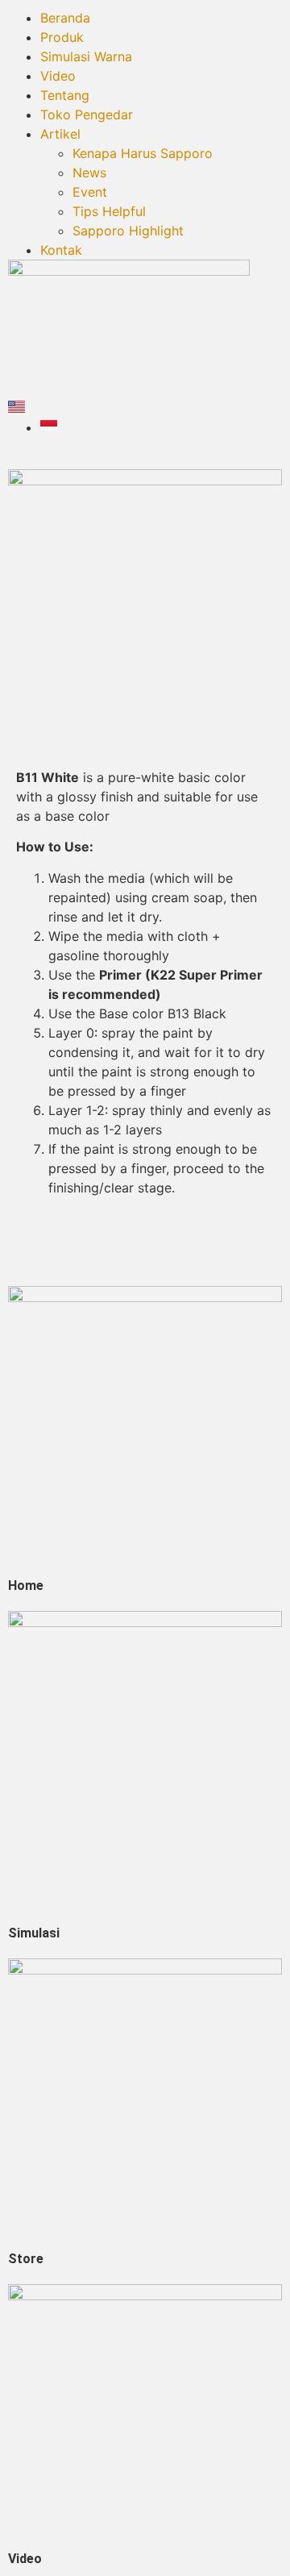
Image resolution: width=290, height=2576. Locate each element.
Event (90, 192)
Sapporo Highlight (128, 231)
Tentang (65, 95)
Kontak (61, 250)
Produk (62, 37)
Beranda (65, 18)
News (89, 173)
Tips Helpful (109, 211)
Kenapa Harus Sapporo (143, 153)
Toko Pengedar (87, 114)
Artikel (60, 134)
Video (58, 76)
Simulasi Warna (86, 56)
